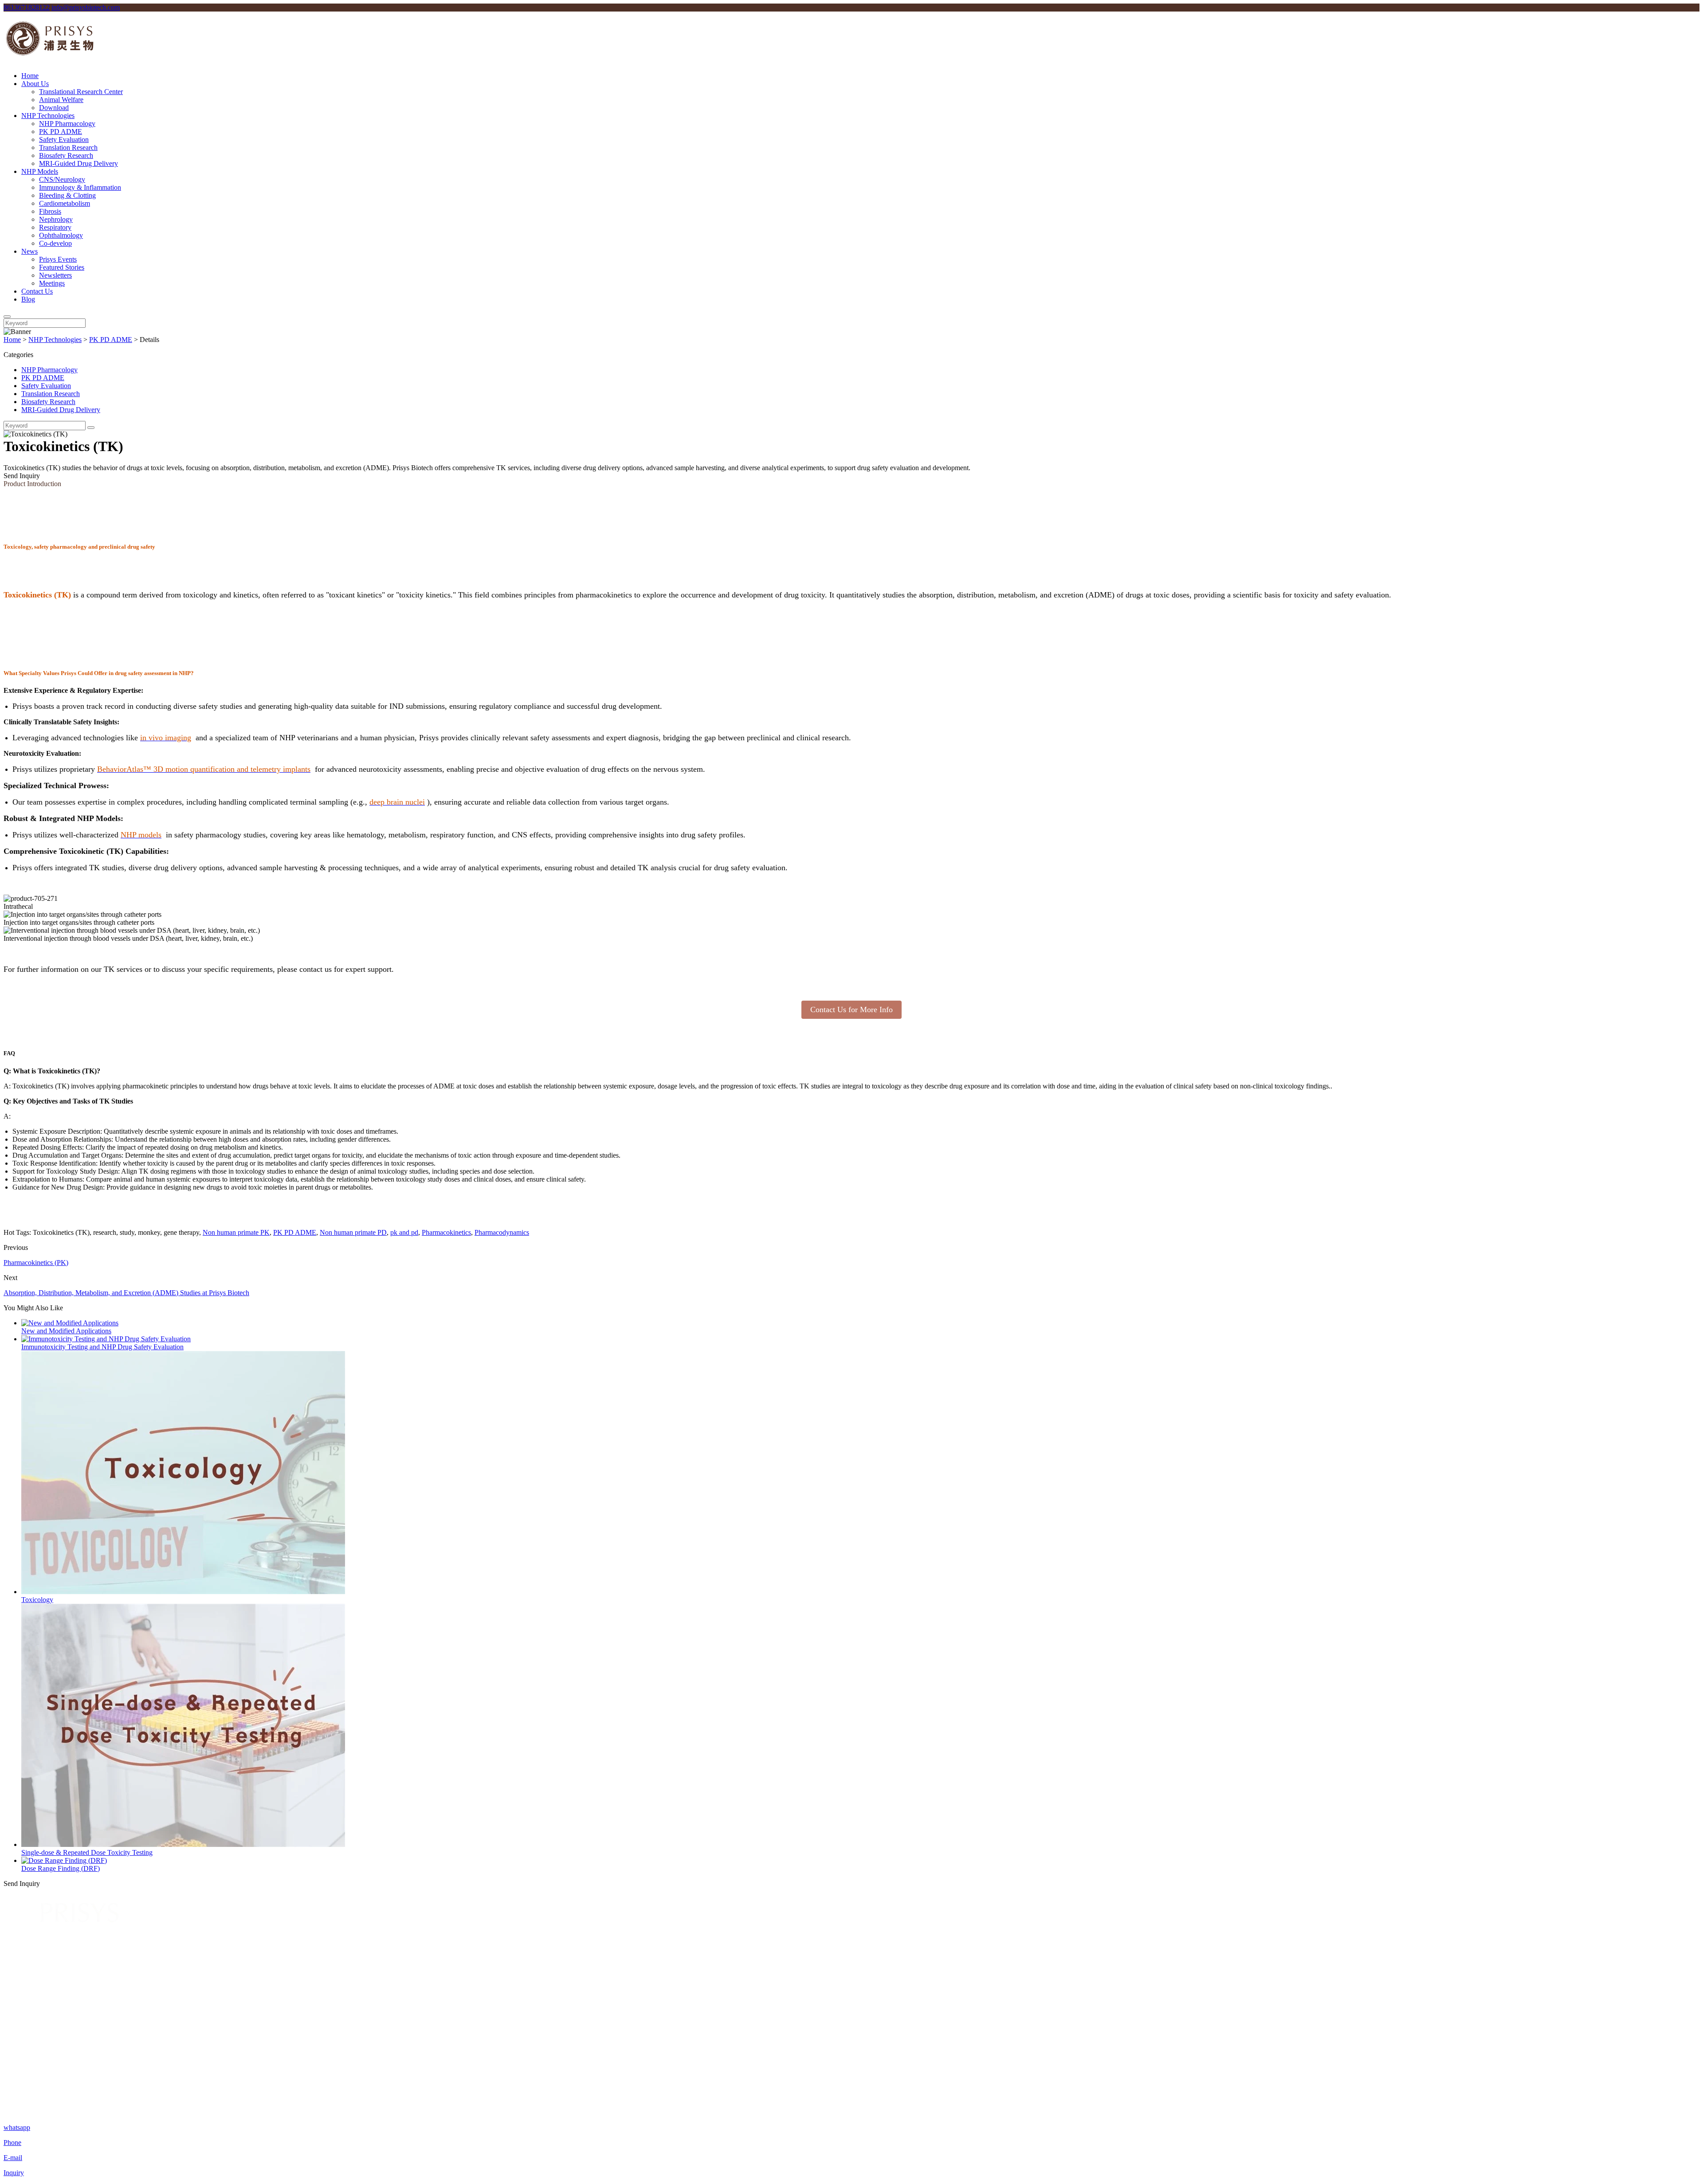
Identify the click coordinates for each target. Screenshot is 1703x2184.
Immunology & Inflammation (80, 187)
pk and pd (404, 1232)
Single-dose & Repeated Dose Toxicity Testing (87, 1852)
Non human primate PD (353, 1232)
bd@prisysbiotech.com (130, 2082)
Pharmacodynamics (502, 1232)
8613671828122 (27, 7)
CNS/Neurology (62, 179)
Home (30, 76)
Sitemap (33, 2044)
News (29, 251)
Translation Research (68, 147)
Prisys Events (58, 259)
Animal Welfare (61, 100)
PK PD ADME (61, 132)
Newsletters (55, 275)
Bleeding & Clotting (67, 195)
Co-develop (55, 243)
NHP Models (40, 171)
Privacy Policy (1679, 2112)
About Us (35, 84)
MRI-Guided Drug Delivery (78, 163)
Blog (28, 299)
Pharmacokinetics (446, 1232)
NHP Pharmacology (67, 124)
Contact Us (37, 291)
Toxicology (37, 1600)
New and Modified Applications (66, 1331)
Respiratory (55, 227)
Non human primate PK (236, 1232)
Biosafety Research (66, 155)
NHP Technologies (48, 116)
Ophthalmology (61, 235)
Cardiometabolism (65, 203)
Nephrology (56, 219)
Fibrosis (50, 211)
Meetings (52, 283)
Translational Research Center (81, 92)
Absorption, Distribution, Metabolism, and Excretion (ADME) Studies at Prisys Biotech (126, 1293)
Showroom (37, 2028)
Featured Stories (62, 267)
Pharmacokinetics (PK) (36, 1263)
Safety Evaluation (64, 139)
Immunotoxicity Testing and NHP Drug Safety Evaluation (102, 1347)
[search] (7, 317)
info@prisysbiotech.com (86, 7)
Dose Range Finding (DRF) (61, 1868)
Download (54, 108)
